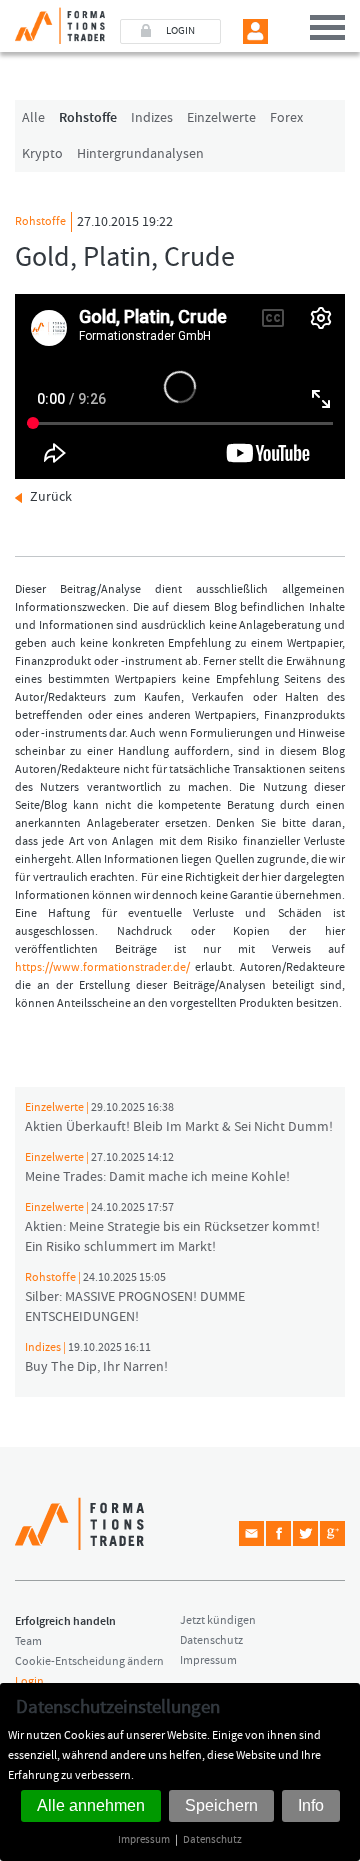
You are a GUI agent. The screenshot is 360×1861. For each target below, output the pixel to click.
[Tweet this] (305, 1533)
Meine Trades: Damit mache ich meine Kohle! (157, 1168)
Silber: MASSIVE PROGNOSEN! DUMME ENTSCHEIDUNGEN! (135, 1298)
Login (29, 1681)
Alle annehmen (91, 1805)
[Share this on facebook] (278, 1533)
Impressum (144, 1839)
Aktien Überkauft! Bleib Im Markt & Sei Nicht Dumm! (179, 1118)
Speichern (221, 1805)
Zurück (51, 497)
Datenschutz (212, 1839)
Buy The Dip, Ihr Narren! (96, 1358)
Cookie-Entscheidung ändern (89, 1661)
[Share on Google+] (332, 1533)
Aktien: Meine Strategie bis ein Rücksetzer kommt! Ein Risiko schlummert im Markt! (172, 1228)
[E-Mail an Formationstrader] (251, 1533)
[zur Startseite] (52, 22)
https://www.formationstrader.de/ (102, 967)
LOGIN (180, 31)
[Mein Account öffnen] (255, 31)
